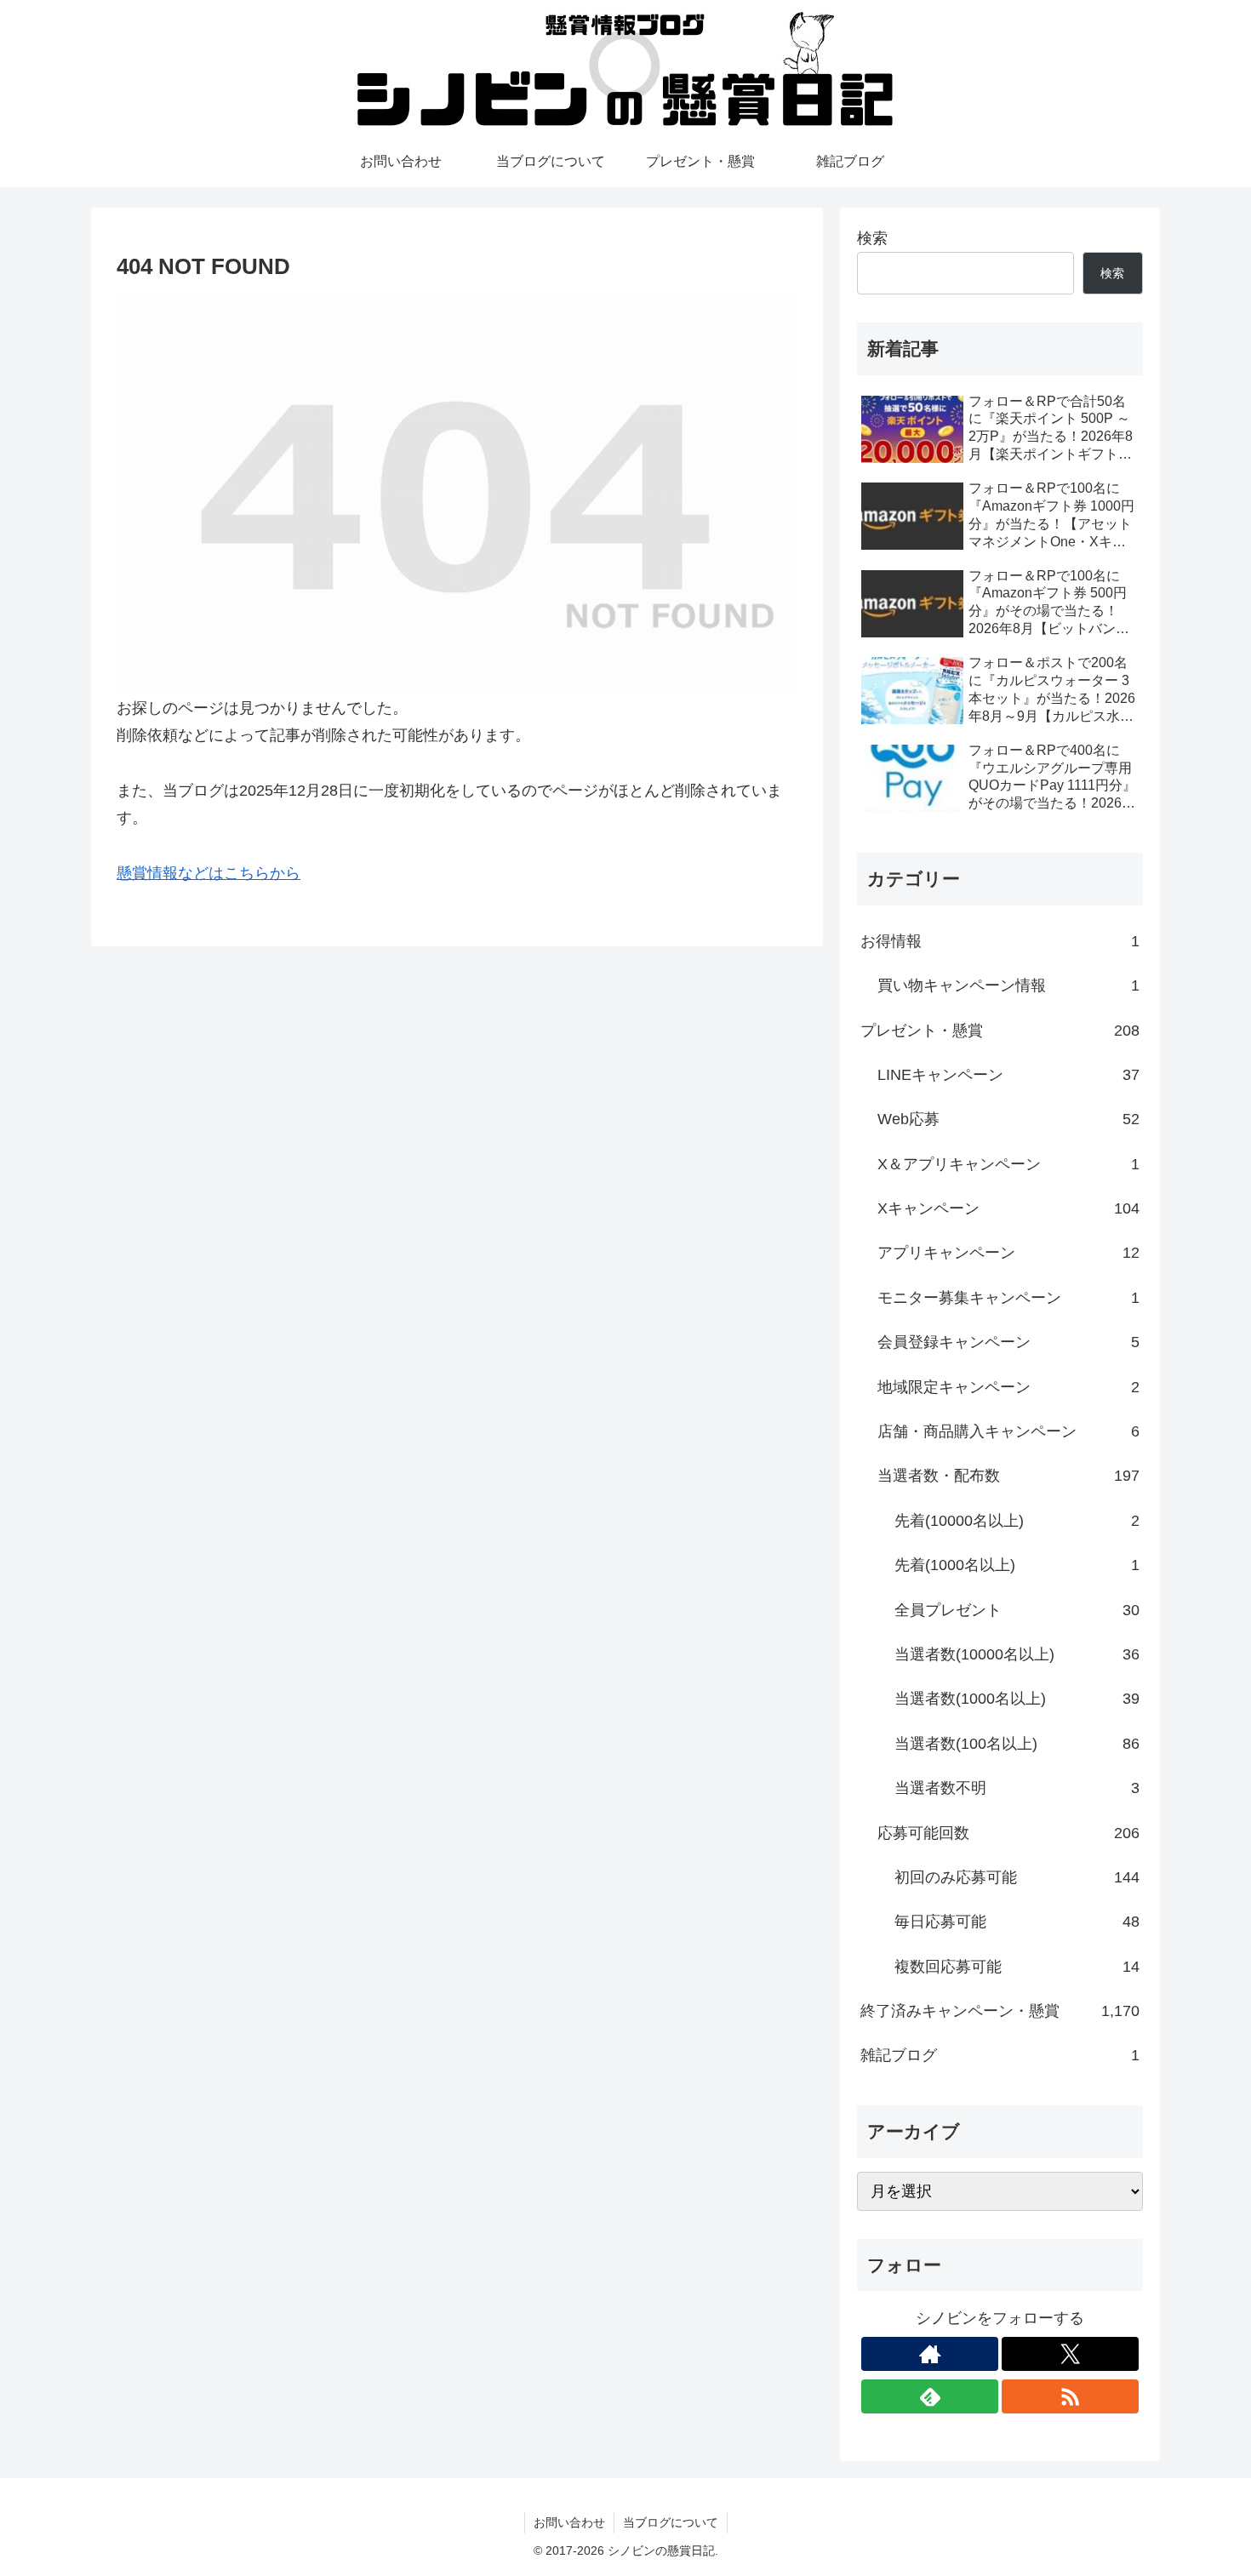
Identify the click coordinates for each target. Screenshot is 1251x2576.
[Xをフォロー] (1070, 2354)
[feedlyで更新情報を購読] (930, 2396)
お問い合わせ (569, 2522)
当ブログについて (671, 2522)
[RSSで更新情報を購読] (1070, 2396)
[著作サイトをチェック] (930, 2354)
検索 (872, 238)
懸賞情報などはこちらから (208, 873)
